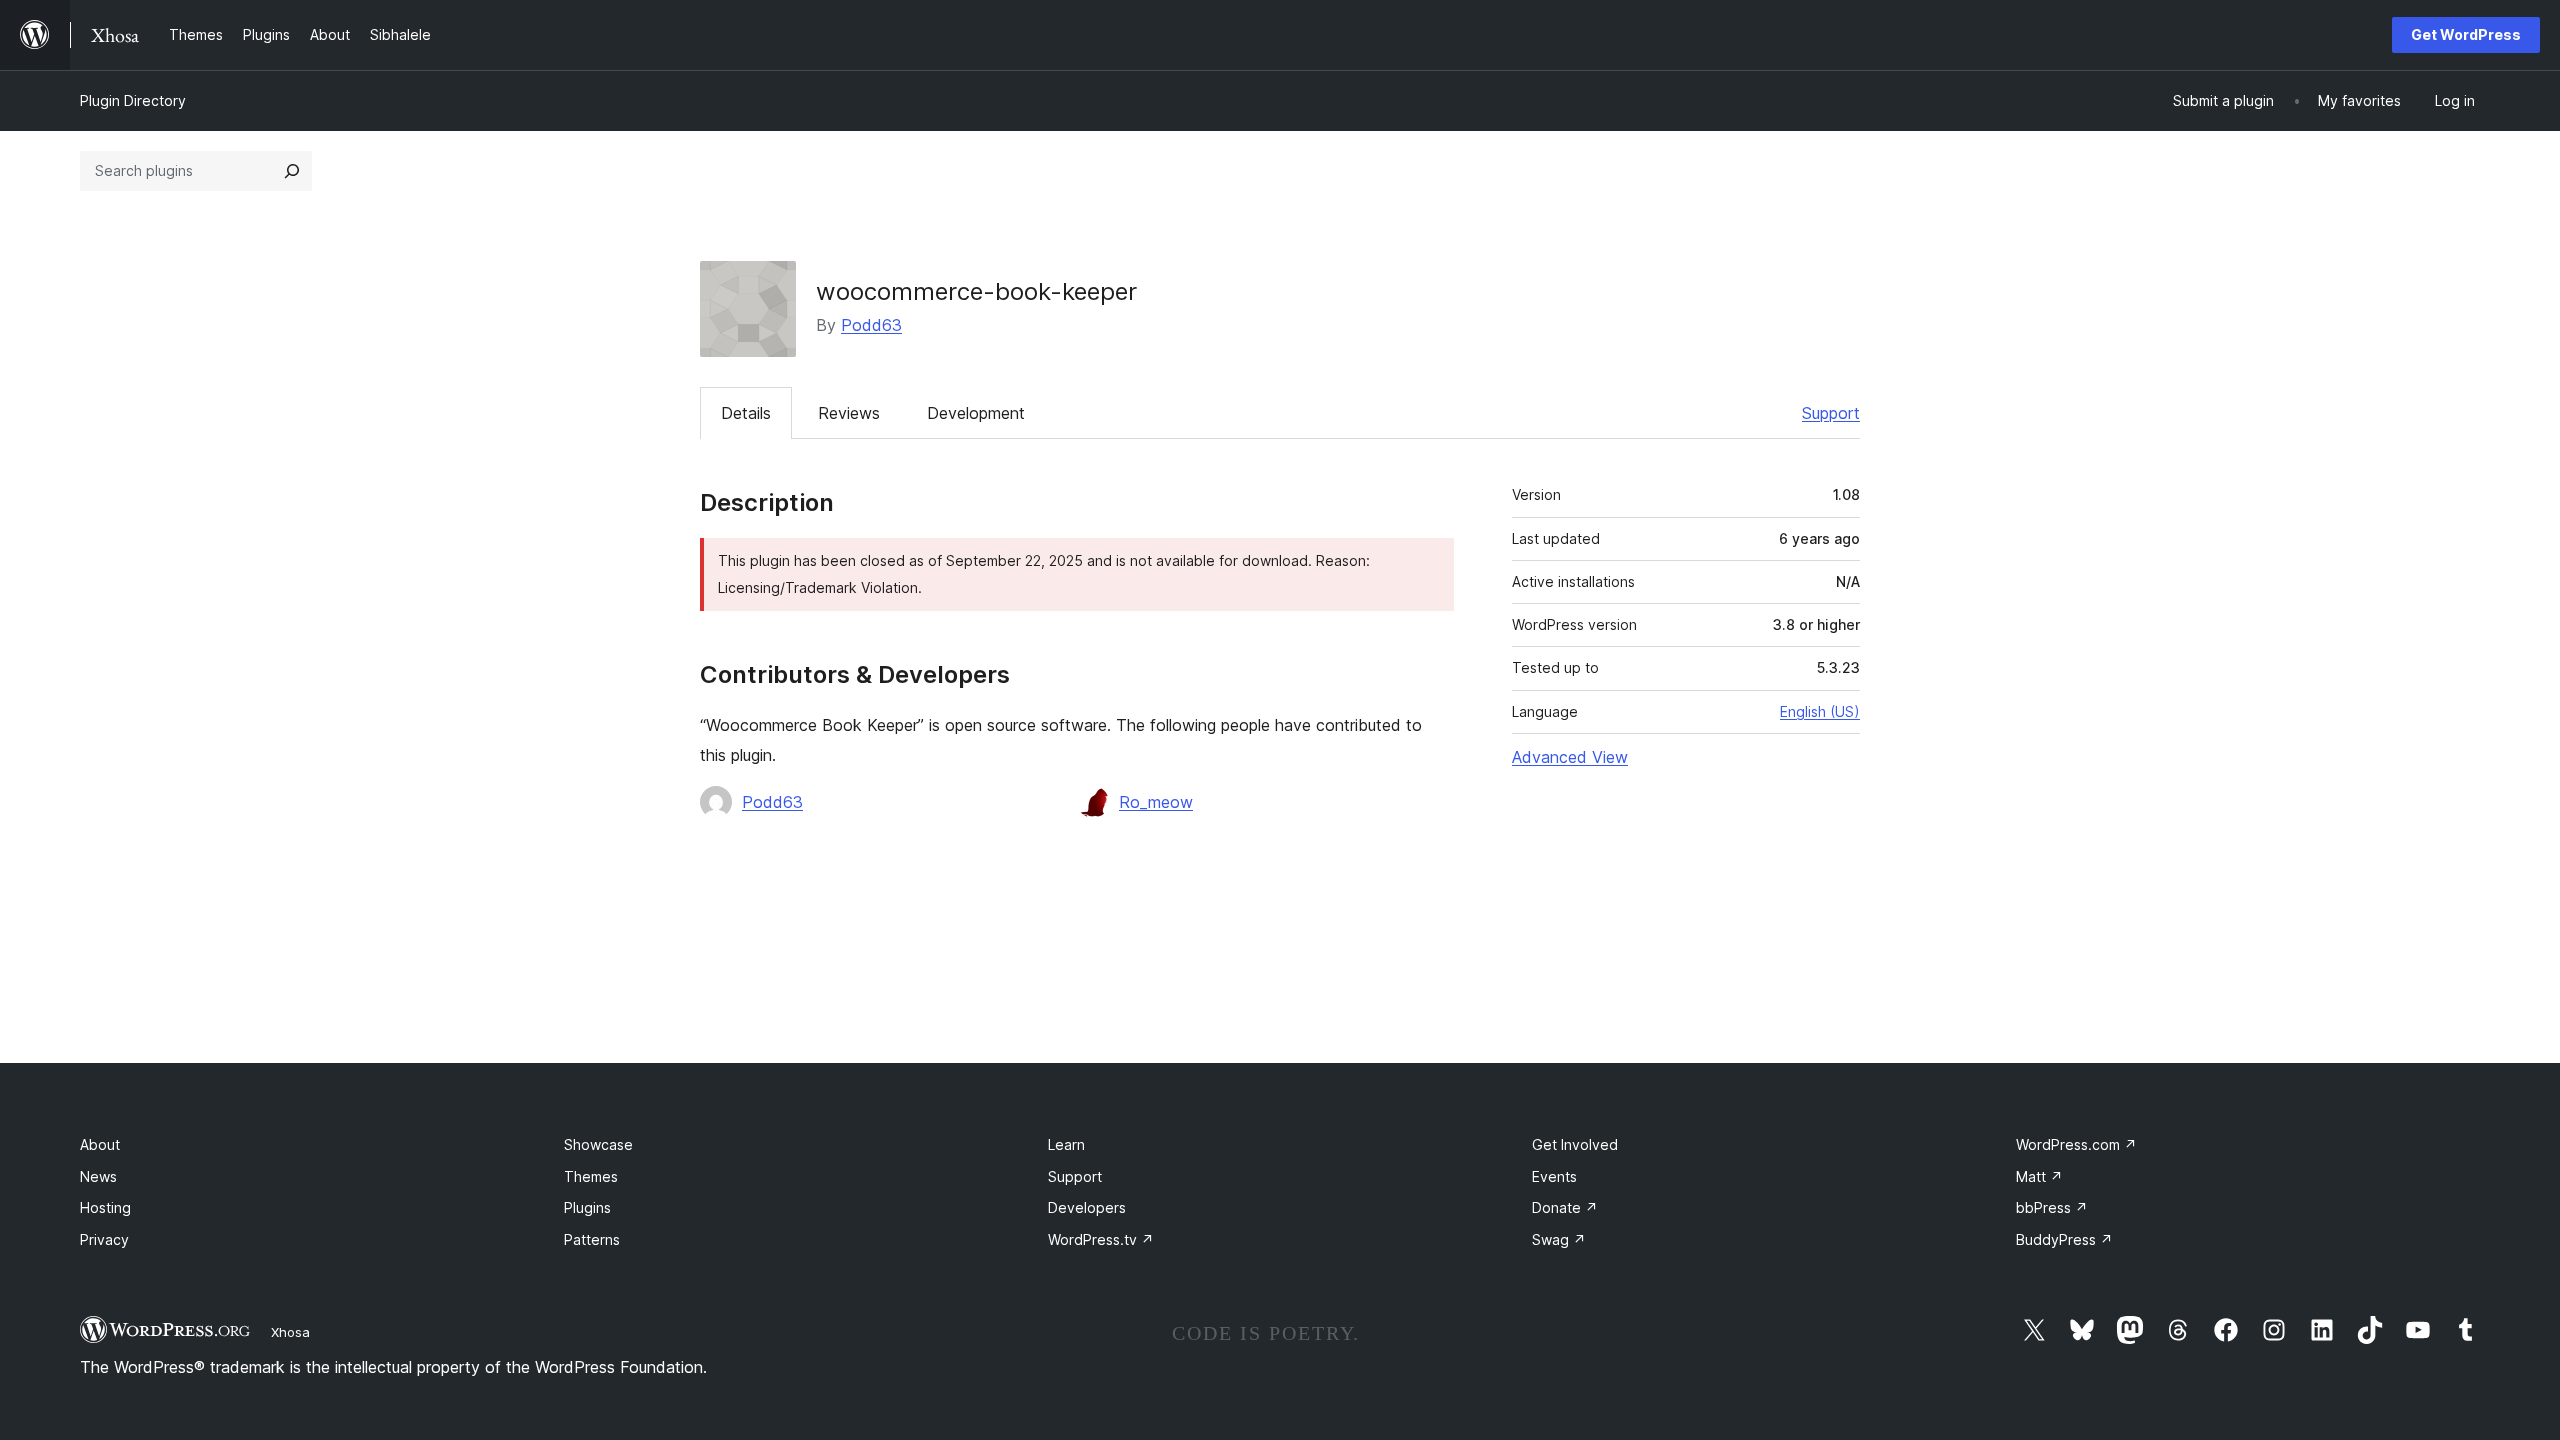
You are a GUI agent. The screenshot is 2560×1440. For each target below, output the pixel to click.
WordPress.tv (1101, 1239)
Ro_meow (1156, 802)
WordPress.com (2076, 1144)
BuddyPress (2064, 1239)
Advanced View (1570, 757)
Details (746, 413)
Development (976, 413)
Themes (591, 1176)
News (98, 1176)
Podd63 (871, 325)
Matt (2039, 1176)
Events (1554, 1176)
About (100, 1144)
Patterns (592, 1239)
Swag (1559, 1239)
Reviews (849, 413)
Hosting (105, 1207)
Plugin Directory (133, 100)
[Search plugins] (292, 171)
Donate (1565, 1207)
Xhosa (290, 1332)
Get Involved (1575, 1144)
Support (1831, 413)
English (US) (1820, 711)
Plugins (587, 1207)
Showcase (598, 1144)
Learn (1066, 1144)
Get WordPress (2466, 34)
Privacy (104, 1239)
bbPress (2052, 1207)
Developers (1087, 1207)
